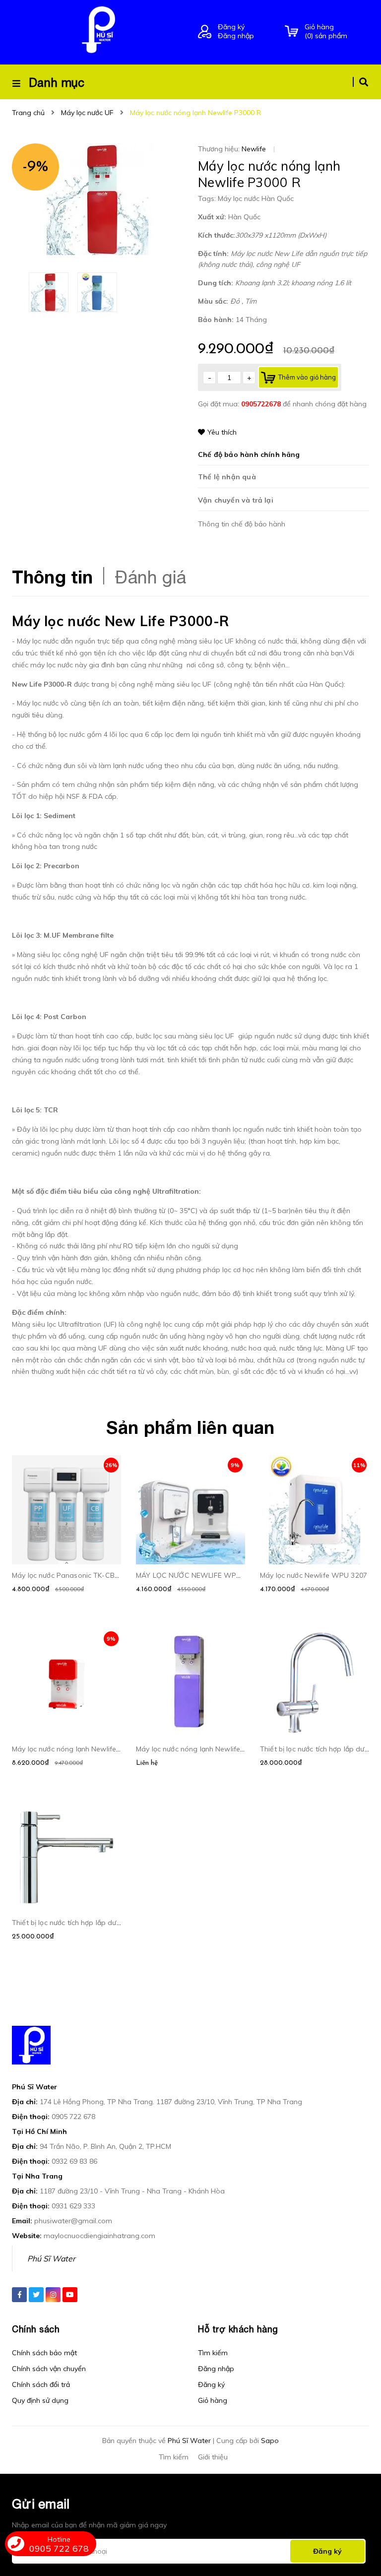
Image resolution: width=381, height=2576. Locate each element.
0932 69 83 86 (74, 2161)
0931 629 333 (73, 2206)
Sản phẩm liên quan (190, 1427)
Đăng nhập (236, 36)
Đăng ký (231, 27)
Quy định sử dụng (40, 2400)
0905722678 (262, 404)
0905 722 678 (73, 2117)
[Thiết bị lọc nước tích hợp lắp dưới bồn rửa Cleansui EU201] (315, 1683)
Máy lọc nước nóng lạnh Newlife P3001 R (79, 1749)
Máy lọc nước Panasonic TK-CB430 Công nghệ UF (94, 1575)
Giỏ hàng (213, 2400)
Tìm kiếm (213, 2353)
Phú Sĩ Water (51, 2258)
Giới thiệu (213, 2457)
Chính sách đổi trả (41, 2384)
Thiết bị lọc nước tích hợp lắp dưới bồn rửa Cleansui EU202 (107, 1923)
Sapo (270, 2441)
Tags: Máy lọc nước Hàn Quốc (246, 198)
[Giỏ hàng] (291, 32)
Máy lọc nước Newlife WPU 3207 (314, 1575)
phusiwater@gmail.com (73, 2221)
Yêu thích (222, 432)
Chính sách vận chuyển (49, 2369)
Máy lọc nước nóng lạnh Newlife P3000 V (203, 1749)
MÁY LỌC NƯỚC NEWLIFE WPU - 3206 (200, 1575)
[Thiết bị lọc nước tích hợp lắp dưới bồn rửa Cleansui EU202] (66, 1857)
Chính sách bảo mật (44, 2353)
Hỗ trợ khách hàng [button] (238, 2329)
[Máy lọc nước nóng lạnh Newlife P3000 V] (190, 1683)
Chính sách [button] (36, 2329)
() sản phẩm (326, 31)
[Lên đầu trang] (354, 2517)
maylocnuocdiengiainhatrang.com (99, 2236)
